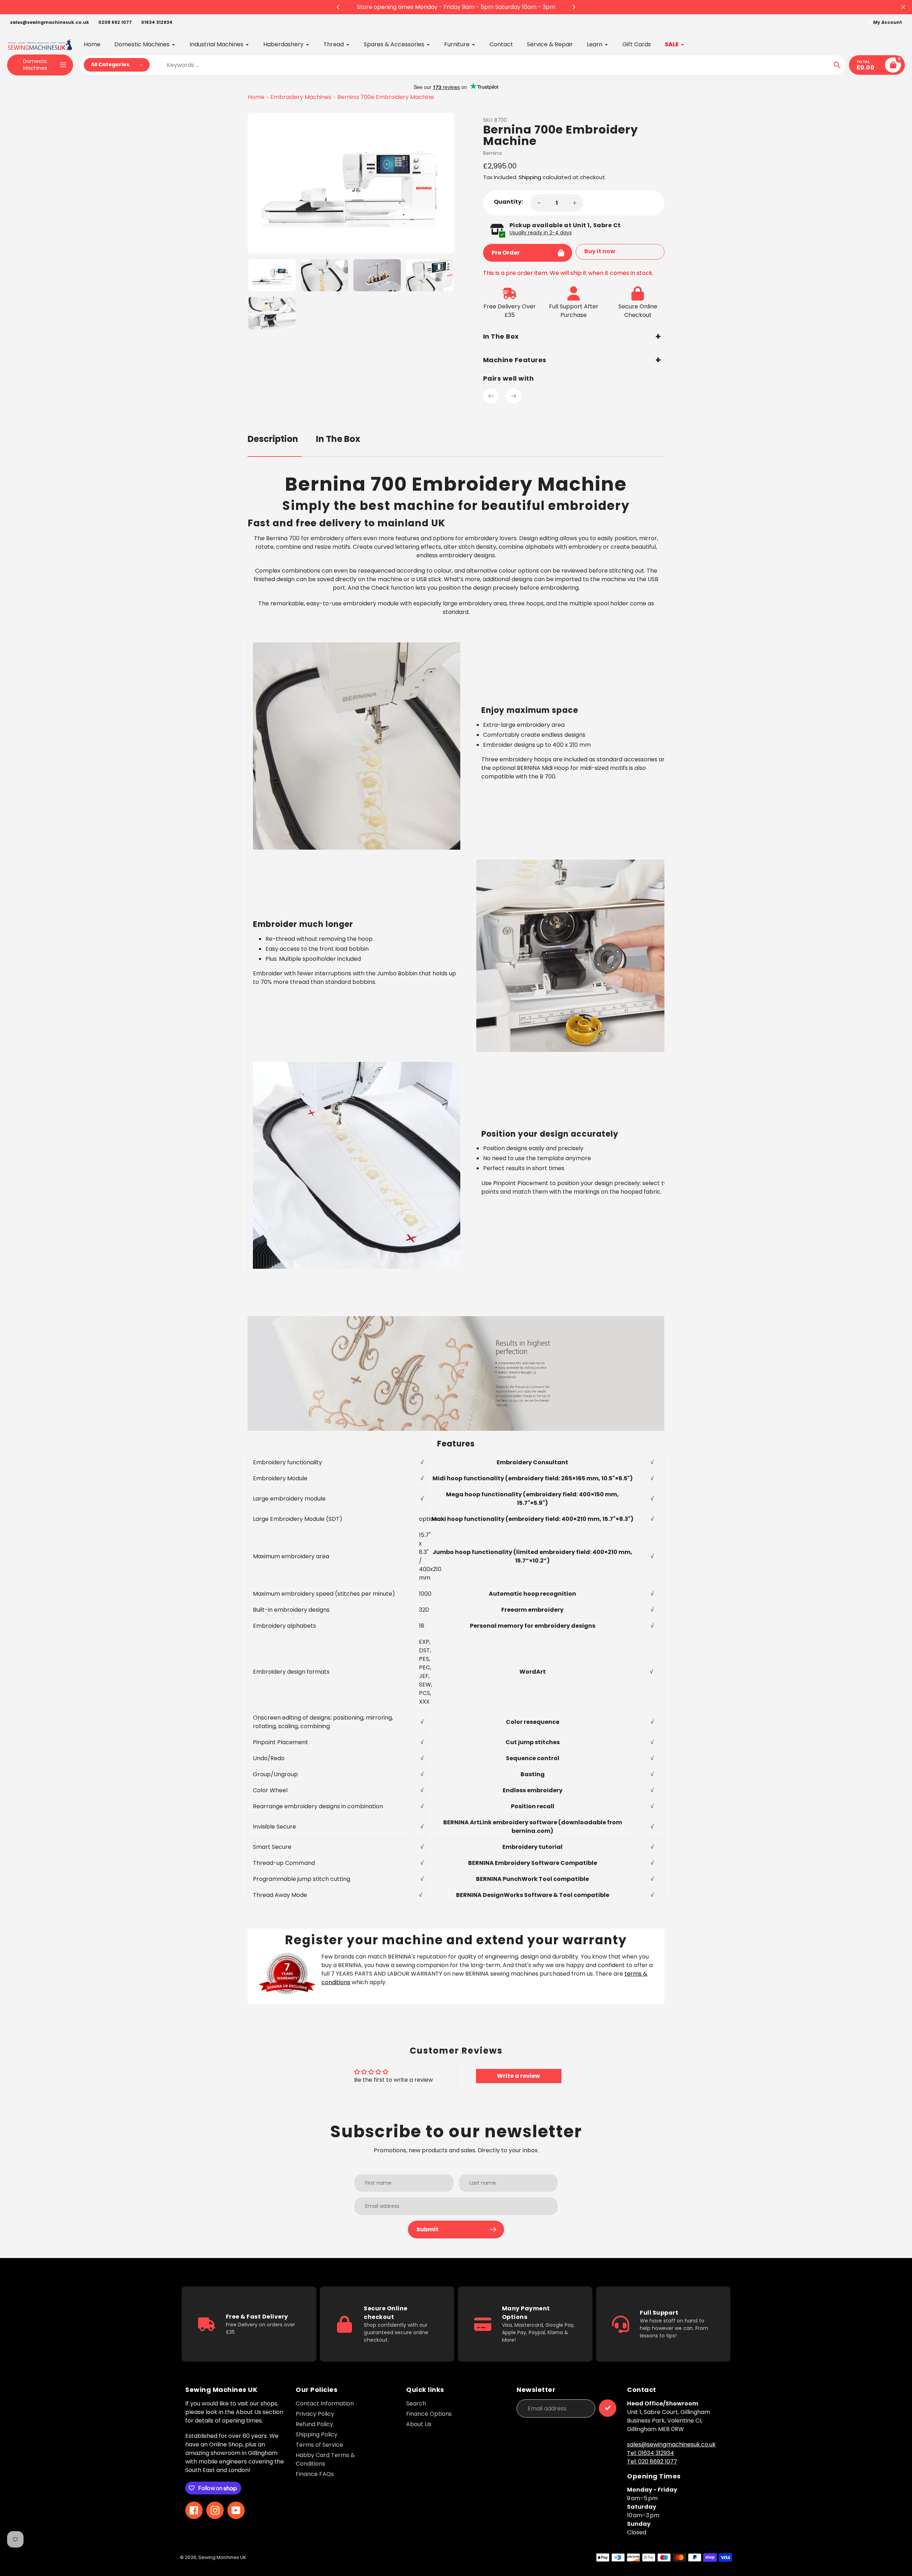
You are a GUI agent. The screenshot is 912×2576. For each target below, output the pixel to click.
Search (416, 2403)
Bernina (492, 153)
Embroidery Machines (301, 97)
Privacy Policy (315, 2414)
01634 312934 (157, 22)
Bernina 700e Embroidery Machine (386, 97)
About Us (419, 2424)
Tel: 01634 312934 (651, 2453)
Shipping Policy (317, 2434)
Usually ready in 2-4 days (541, 233)
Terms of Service (319, 2445)
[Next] (574, 7)
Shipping (530, 177)
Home (256, 97)
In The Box (338, 439)
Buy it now (600, 251)
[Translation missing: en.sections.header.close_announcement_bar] (903, 7)
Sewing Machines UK (222, 2557)
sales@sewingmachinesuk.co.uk (50, 22)
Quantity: (508, 202)
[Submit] (608, 2408)
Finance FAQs (315, 2474)
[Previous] (338, 7)
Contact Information (325, 2403)
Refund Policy (314, 2424)
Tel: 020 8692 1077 (652, 2462)
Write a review (519, 2076)
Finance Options (429, 2414)
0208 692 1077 (115, 22)
